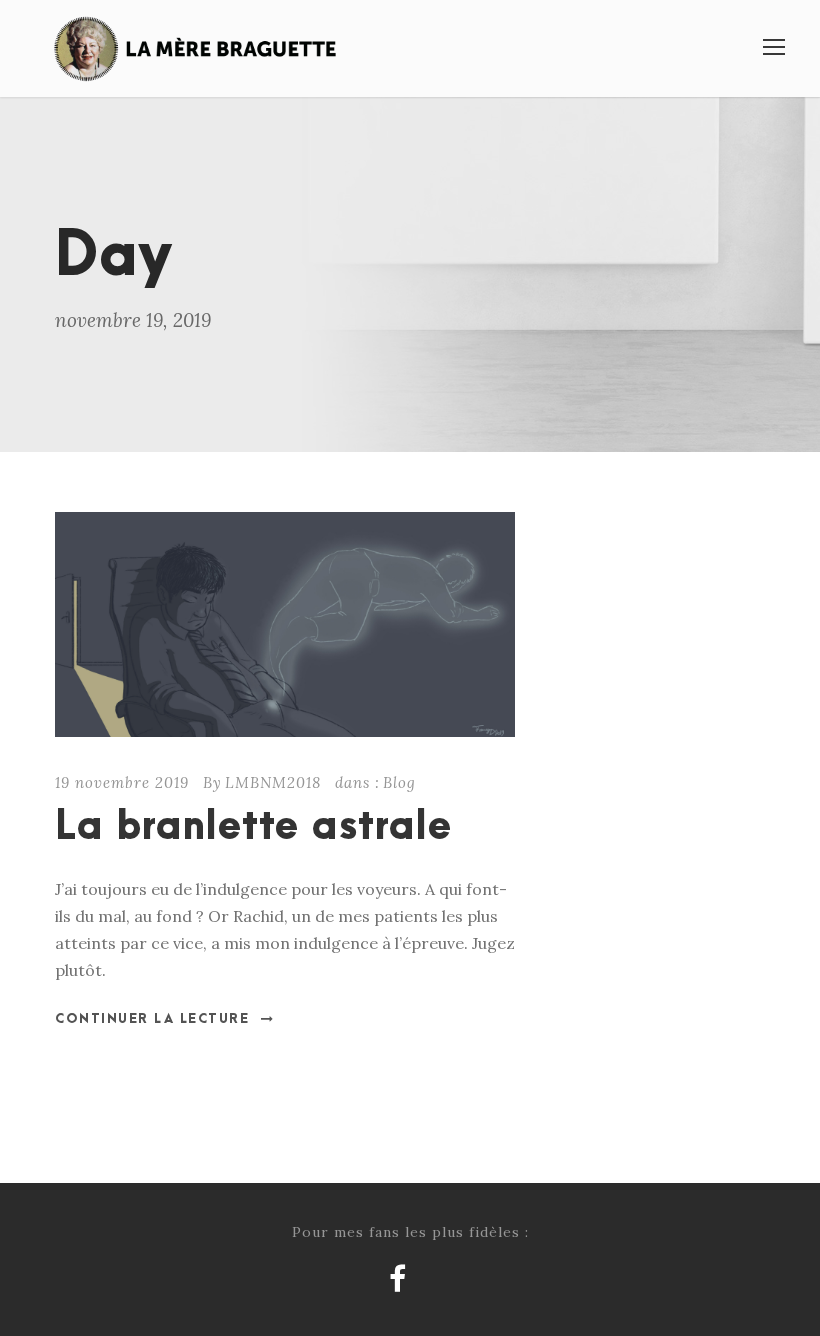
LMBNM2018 (273, 782)
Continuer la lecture (152, 1019)
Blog (399, 782)
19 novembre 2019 (122, 782)
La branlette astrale (253, 827)
